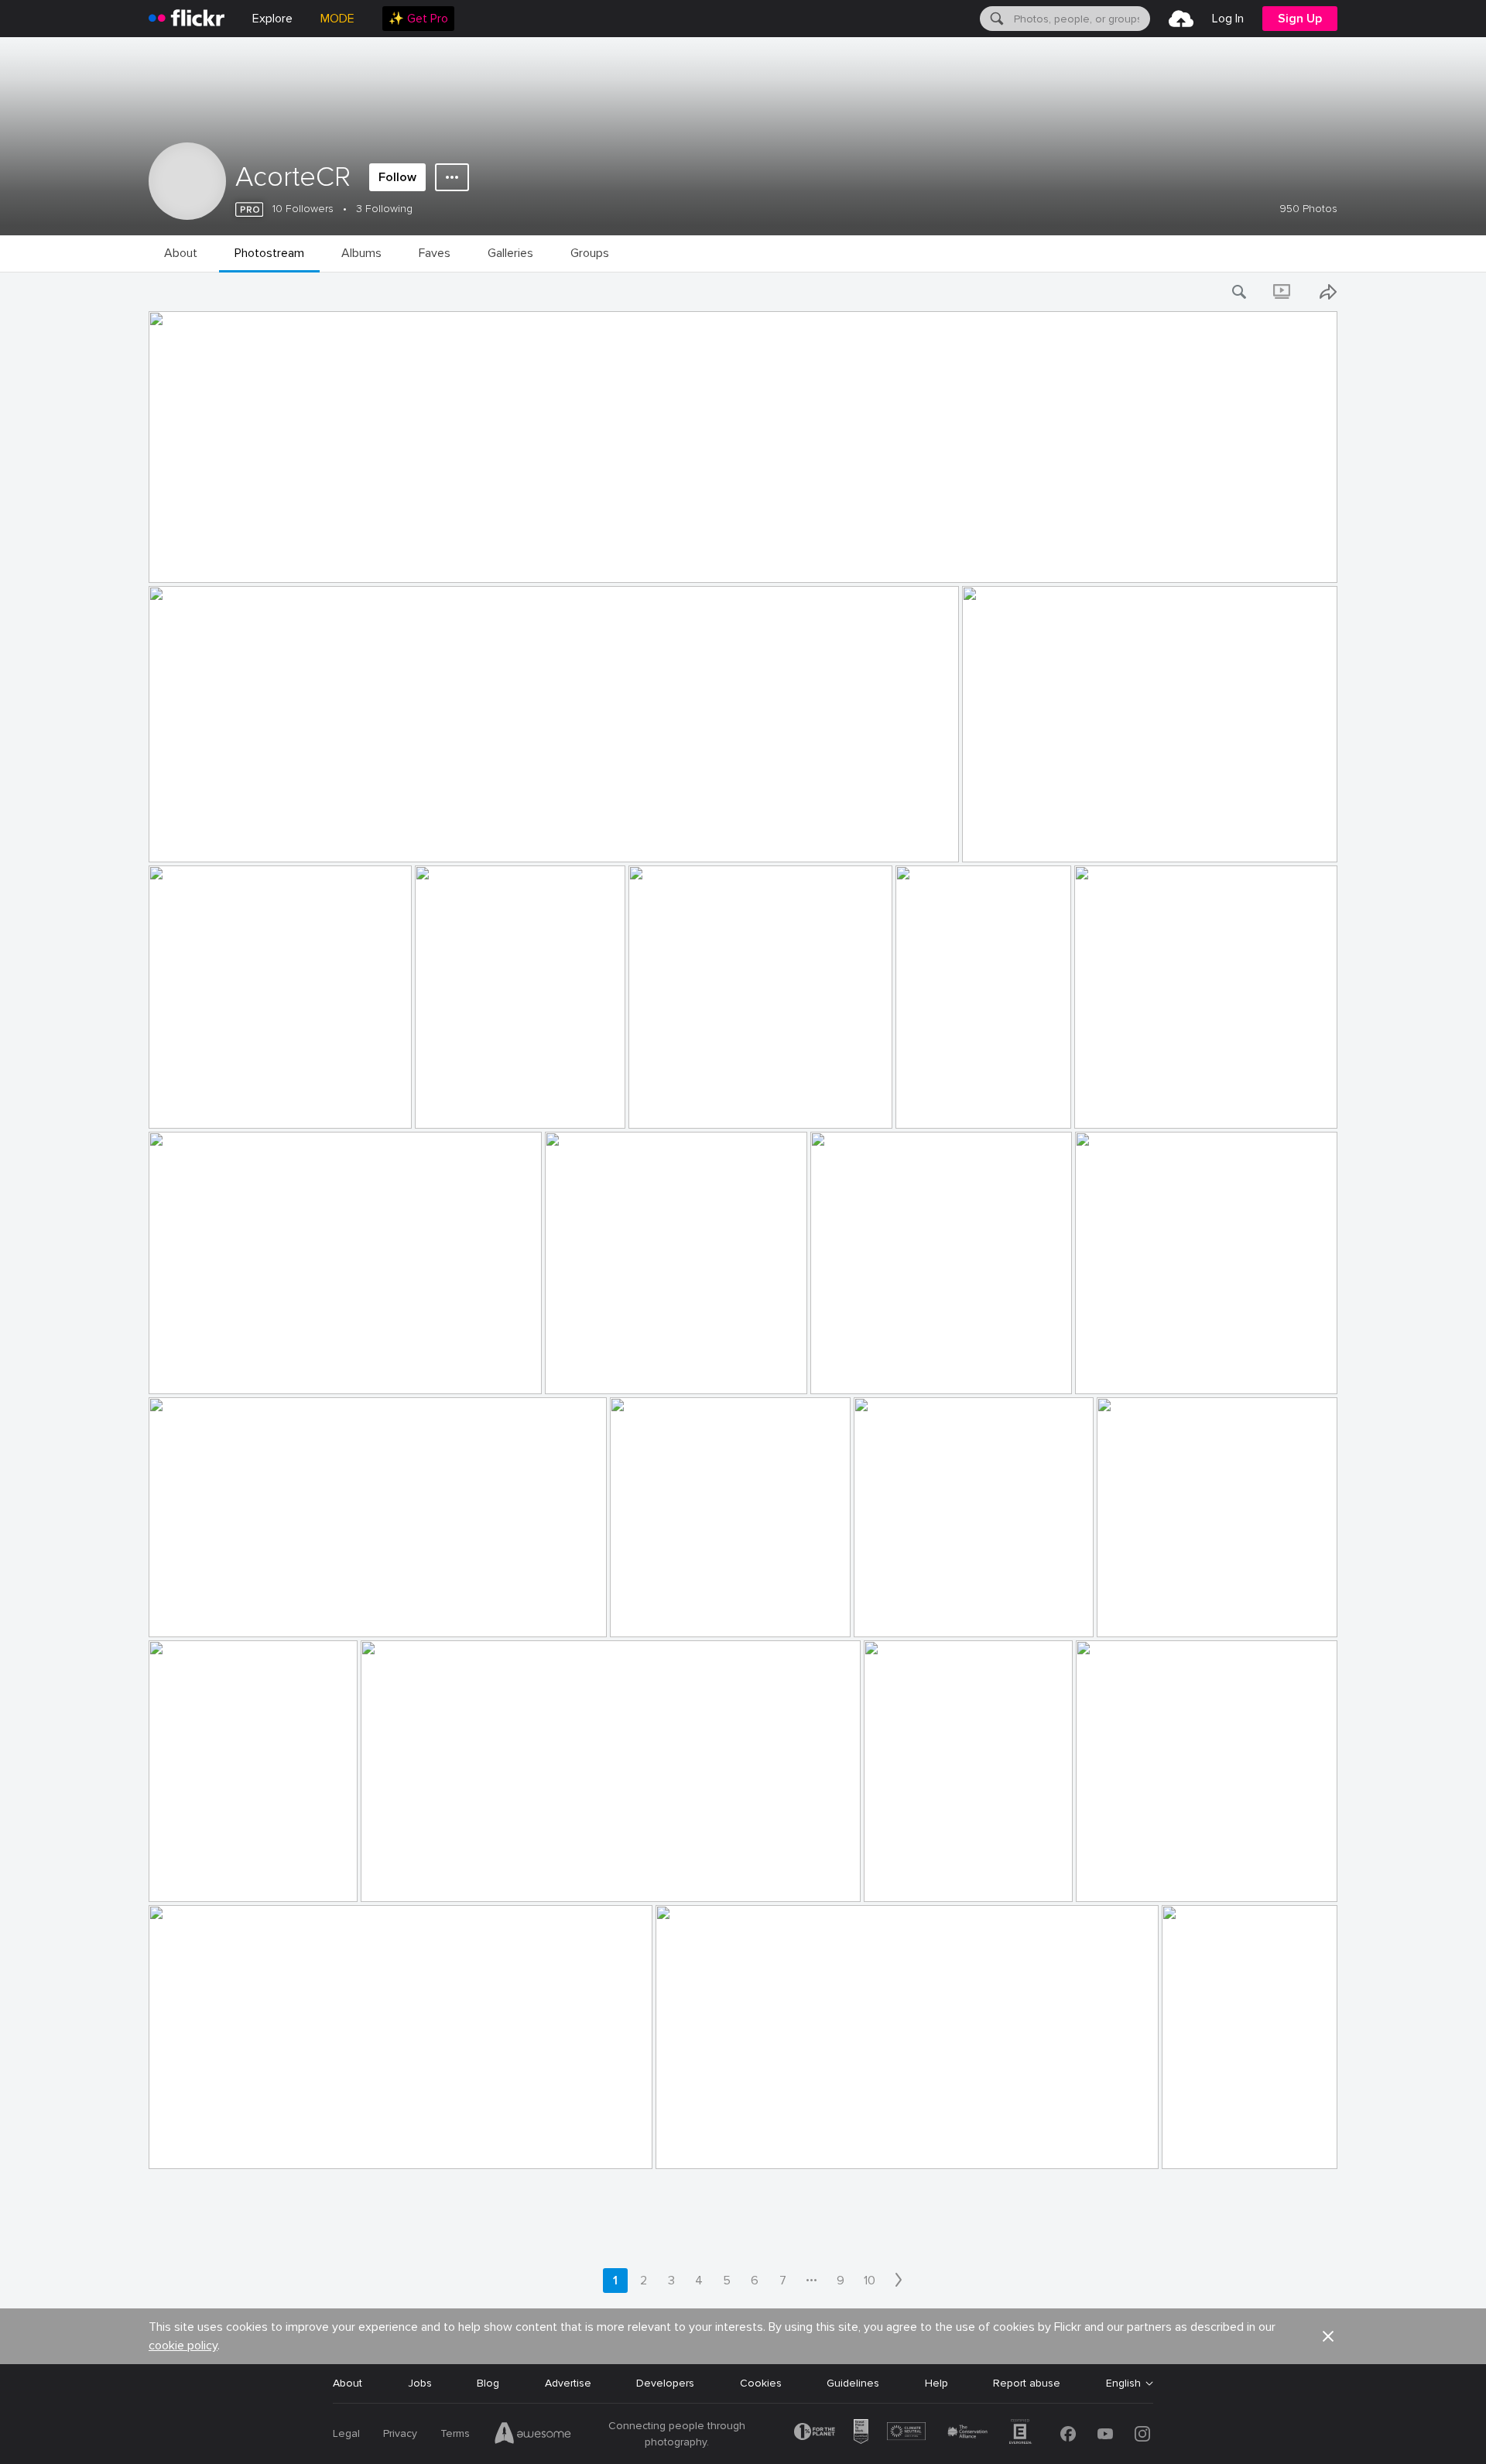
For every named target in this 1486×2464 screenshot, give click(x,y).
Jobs (420, 2383)
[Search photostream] (1240, 292)
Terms (455, 2433)
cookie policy (183, 2346)
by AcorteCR (177, 572)
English (1123, 2383)
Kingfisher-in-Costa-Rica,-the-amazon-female (775, 2145)
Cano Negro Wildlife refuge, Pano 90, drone (1079, 838)
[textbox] (1080, 19)
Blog (488, 2383)
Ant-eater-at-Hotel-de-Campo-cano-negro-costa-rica (495, 1104)
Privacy (400, 2433)
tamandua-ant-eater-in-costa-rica (959, 1104)
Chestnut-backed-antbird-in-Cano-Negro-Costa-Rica (228, 1878)
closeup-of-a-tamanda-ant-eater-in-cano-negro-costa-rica (1181, 1104)
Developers (665, 2383)
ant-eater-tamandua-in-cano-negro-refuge (262, 1370)
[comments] (1324, 570)
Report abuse (1027, 2383)
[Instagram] (1142, 2434)
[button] (1299, 570)
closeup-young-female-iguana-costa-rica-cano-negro (1182, 1878)
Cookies (761, 2383)
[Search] (995, 19)
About (348, 2383)
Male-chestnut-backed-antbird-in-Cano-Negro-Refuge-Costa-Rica (532, 1878)
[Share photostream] (1328, 292)
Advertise (568, 2383)
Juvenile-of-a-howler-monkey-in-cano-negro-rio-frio (949, 1613)
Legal (346, 2433)
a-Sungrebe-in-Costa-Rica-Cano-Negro (914, 1370)
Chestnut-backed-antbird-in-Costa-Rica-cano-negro (1192, 1613)
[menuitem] (418, 19)
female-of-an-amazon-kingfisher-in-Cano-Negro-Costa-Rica (1225, 2145)
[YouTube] (1105, 2434)
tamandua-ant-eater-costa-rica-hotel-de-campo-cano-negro (736, 1104)
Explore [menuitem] (272, 19)
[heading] (187, 19)
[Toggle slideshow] (1283, 292)
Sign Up (1300, 19)
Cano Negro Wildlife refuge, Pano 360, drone (268, 559)
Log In (1228, 19)
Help (936, 2383)
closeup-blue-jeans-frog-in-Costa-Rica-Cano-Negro (705, 1613)
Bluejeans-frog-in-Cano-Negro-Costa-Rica (1181, 1370)
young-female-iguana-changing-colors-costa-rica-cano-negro (943, 1878)
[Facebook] (1068, 2434)
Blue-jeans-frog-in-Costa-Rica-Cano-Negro (262, 1613)
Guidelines (853, 2383)
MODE (337, 19)
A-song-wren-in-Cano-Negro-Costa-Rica (651, 1370)
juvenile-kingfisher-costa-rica (226, 1104)
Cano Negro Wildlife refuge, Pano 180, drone (267, 838)
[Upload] (1181, 19)
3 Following (384, 209)
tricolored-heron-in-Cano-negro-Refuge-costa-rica (281, 2145)
